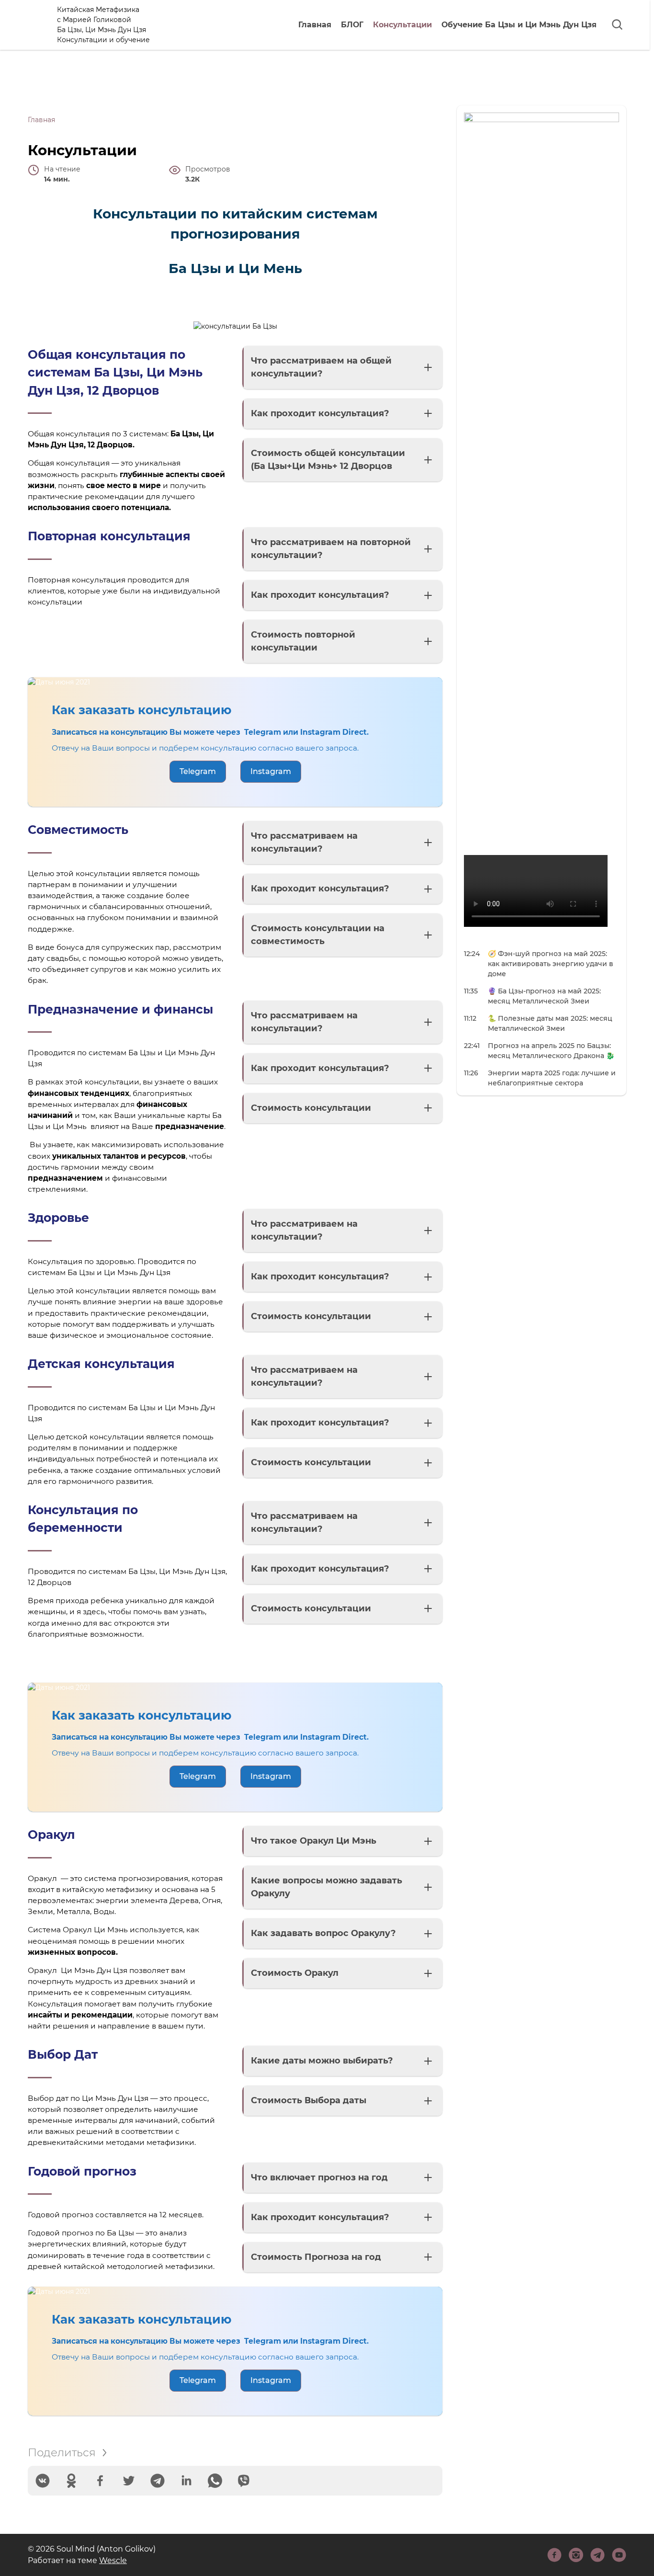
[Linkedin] (186, 2481)
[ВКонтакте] (43, 2481)
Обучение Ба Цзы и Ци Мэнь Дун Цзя (519, 25)
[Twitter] (129, 2481)
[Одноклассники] (71, 2481)
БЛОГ (352, 25)
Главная (315, 25)
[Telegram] (158, 2481)
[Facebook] (100, 2481)
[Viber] (244, 2481)
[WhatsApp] (215, 2481)
